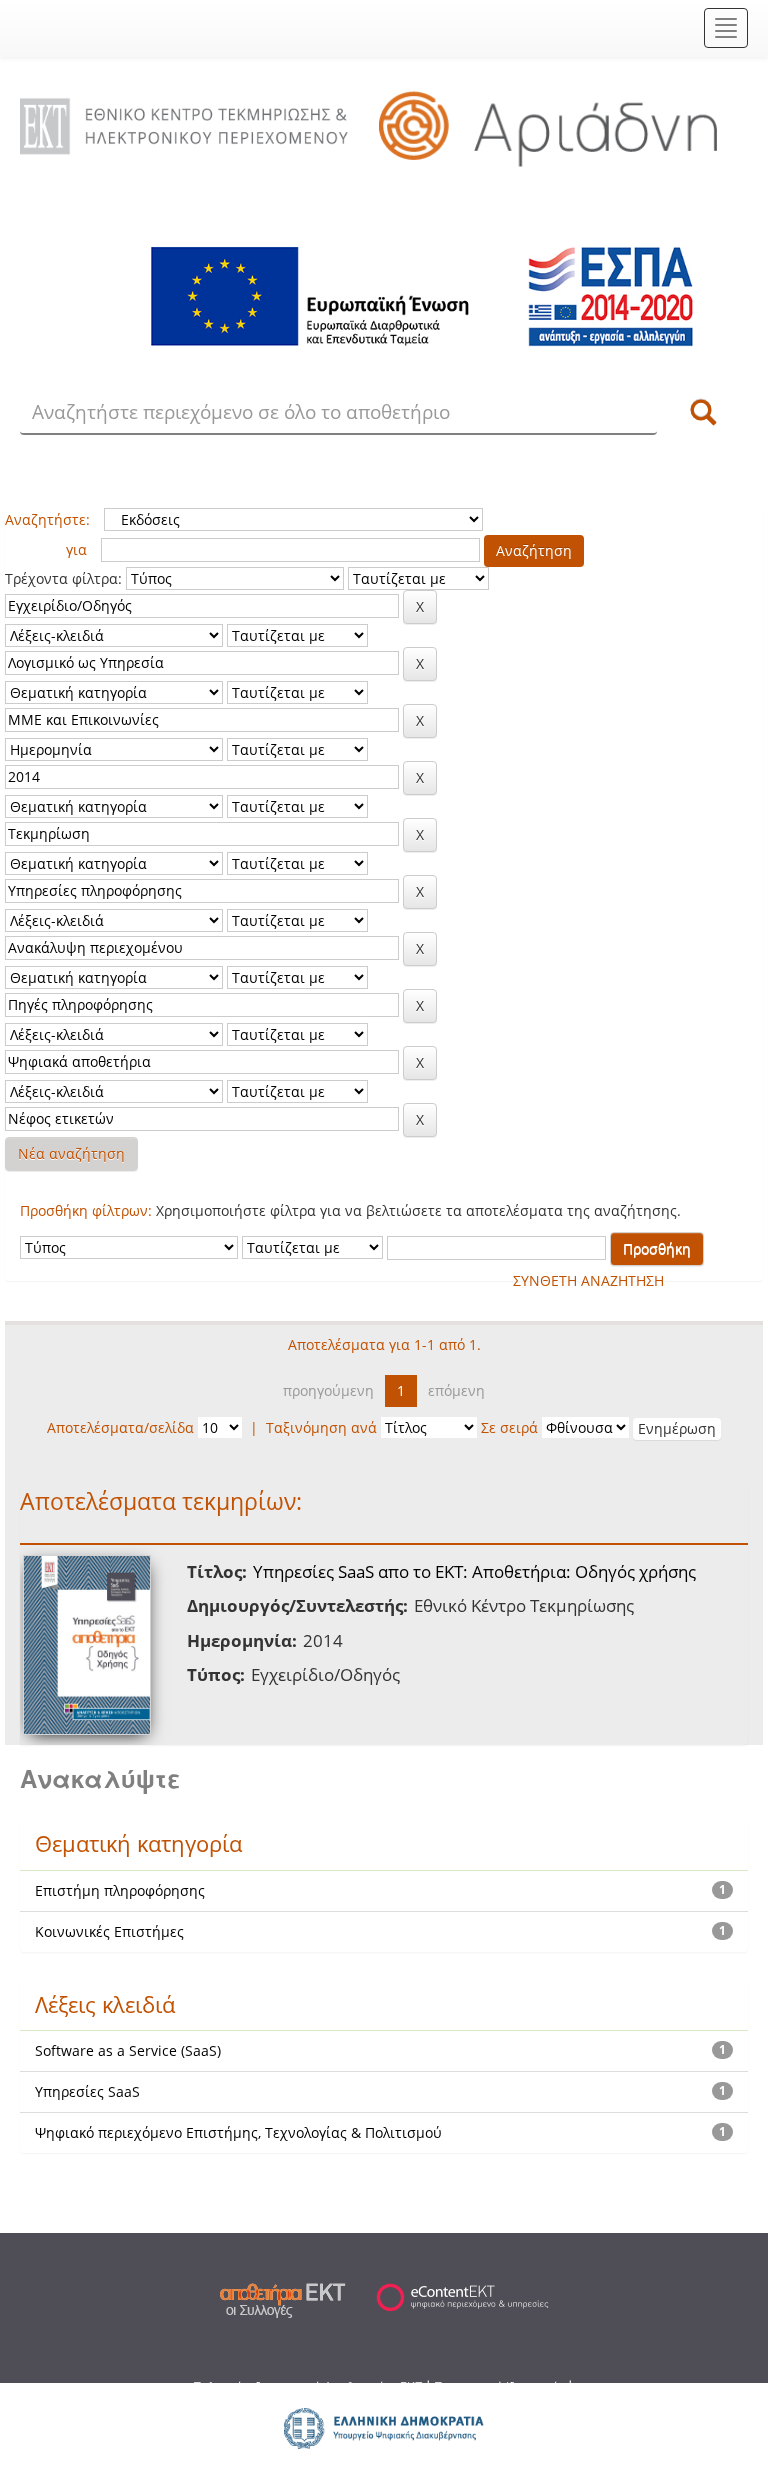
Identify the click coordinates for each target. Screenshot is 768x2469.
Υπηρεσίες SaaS (87, 2091)
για (76, 549)
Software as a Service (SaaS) (128, 2050)
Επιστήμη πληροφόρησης (120, 1890)
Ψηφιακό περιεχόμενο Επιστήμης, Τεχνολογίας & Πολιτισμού (238, 2132)
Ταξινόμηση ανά (321, 1427)
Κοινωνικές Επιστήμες (109, 1931)
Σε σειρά (509, 1427)
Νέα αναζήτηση (71, 1153)
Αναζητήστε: (47, 519)
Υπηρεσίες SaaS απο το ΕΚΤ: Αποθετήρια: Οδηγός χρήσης (474, 1571)
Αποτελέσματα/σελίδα (120, 1427)
